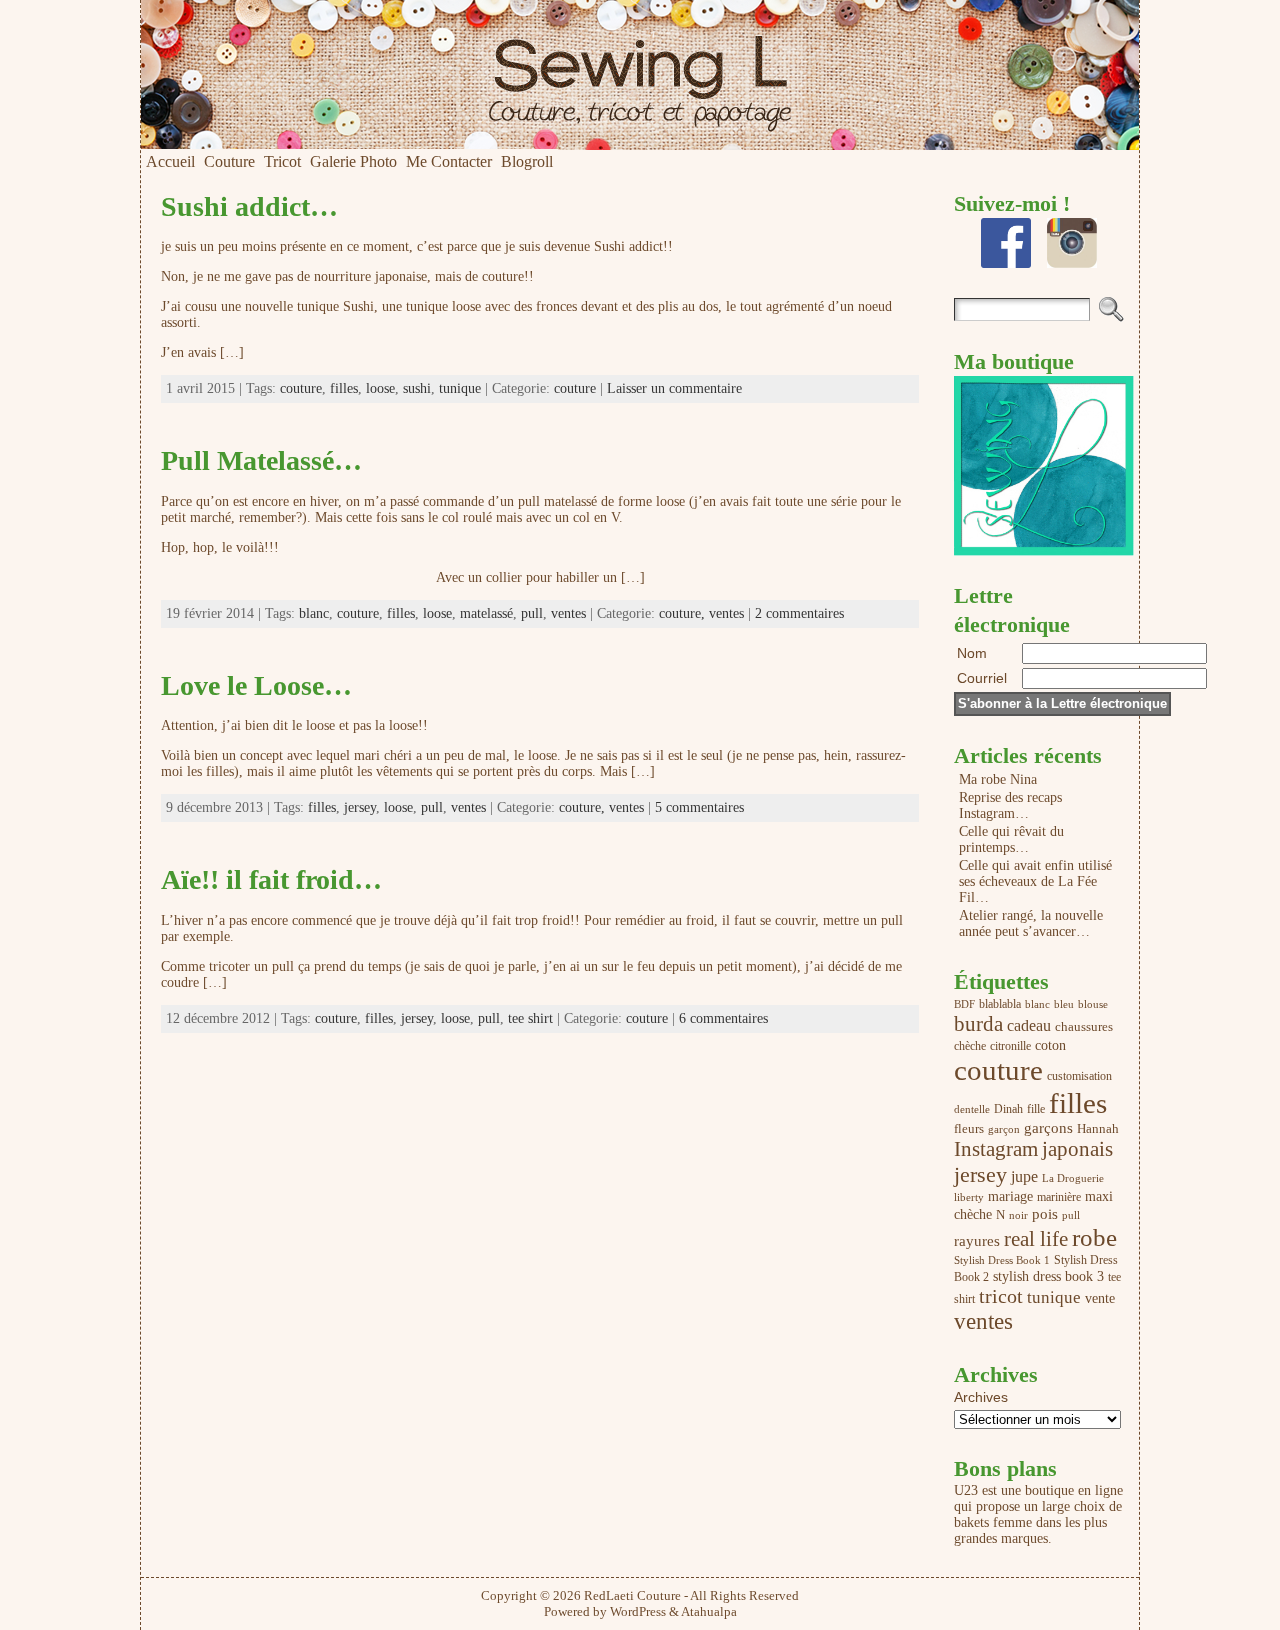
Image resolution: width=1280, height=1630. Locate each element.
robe (1094, 1237)
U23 (966, 1490)
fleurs (969, 1129)
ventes (568, 613)
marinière (1059, 1197)
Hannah (1098, 1129)
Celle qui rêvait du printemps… (1011, 839)
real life (1036, 1239)
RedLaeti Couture (632, 1595)
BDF (964, 1004)
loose (380, 388)
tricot (1001, 1296)
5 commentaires (699, 807)
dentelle (972, 1109)
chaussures (1084, 1026)
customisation (1079, 1076)
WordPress (638, 1611)
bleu (1064, 1004)
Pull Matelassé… (261, 460)
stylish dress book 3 (1048, 1276)
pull (532, 613)
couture (301, 388)
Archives (981, 1397)
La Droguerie (1073, 1178)
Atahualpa (709, 1611)
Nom (972, 653)
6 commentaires (723, 1018)
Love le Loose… (256, 685)
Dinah (1008, 1109)
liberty (969, 1197)
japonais (1077, 1149)
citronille (1010, 1046)
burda (978, 1024)
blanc (314, 613)
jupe (1024, 1176)
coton (1050, 1045)
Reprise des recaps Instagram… (1010, 805)
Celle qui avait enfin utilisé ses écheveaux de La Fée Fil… (1035, 881)
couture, (684, 613)
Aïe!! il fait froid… (271, 879)
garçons (1048, 1128)
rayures (977, 1241)
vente (1100, 1298)
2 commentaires (799, 613)
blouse (1093, 1004)
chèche (970, 1046)
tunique (460, 388)
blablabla (1000, 1004)
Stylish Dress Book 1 (1002, 1260)
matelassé (486, 613)
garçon (1004, 1129)
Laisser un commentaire (674, 388)
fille (1036, 1109)
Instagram (996, 1149)
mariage (1010, 1196)
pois (1045, 1213)
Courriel (984, 678)
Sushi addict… (249, 206)
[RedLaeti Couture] (640, 75)
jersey (360, 807)
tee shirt (530, 1018)
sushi (417, 388)
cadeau (1029, 1026)
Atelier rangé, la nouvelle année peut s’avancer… (1031, 923)
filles (344, 388)
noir (1018, 1215)
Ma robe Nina (998, 779)
